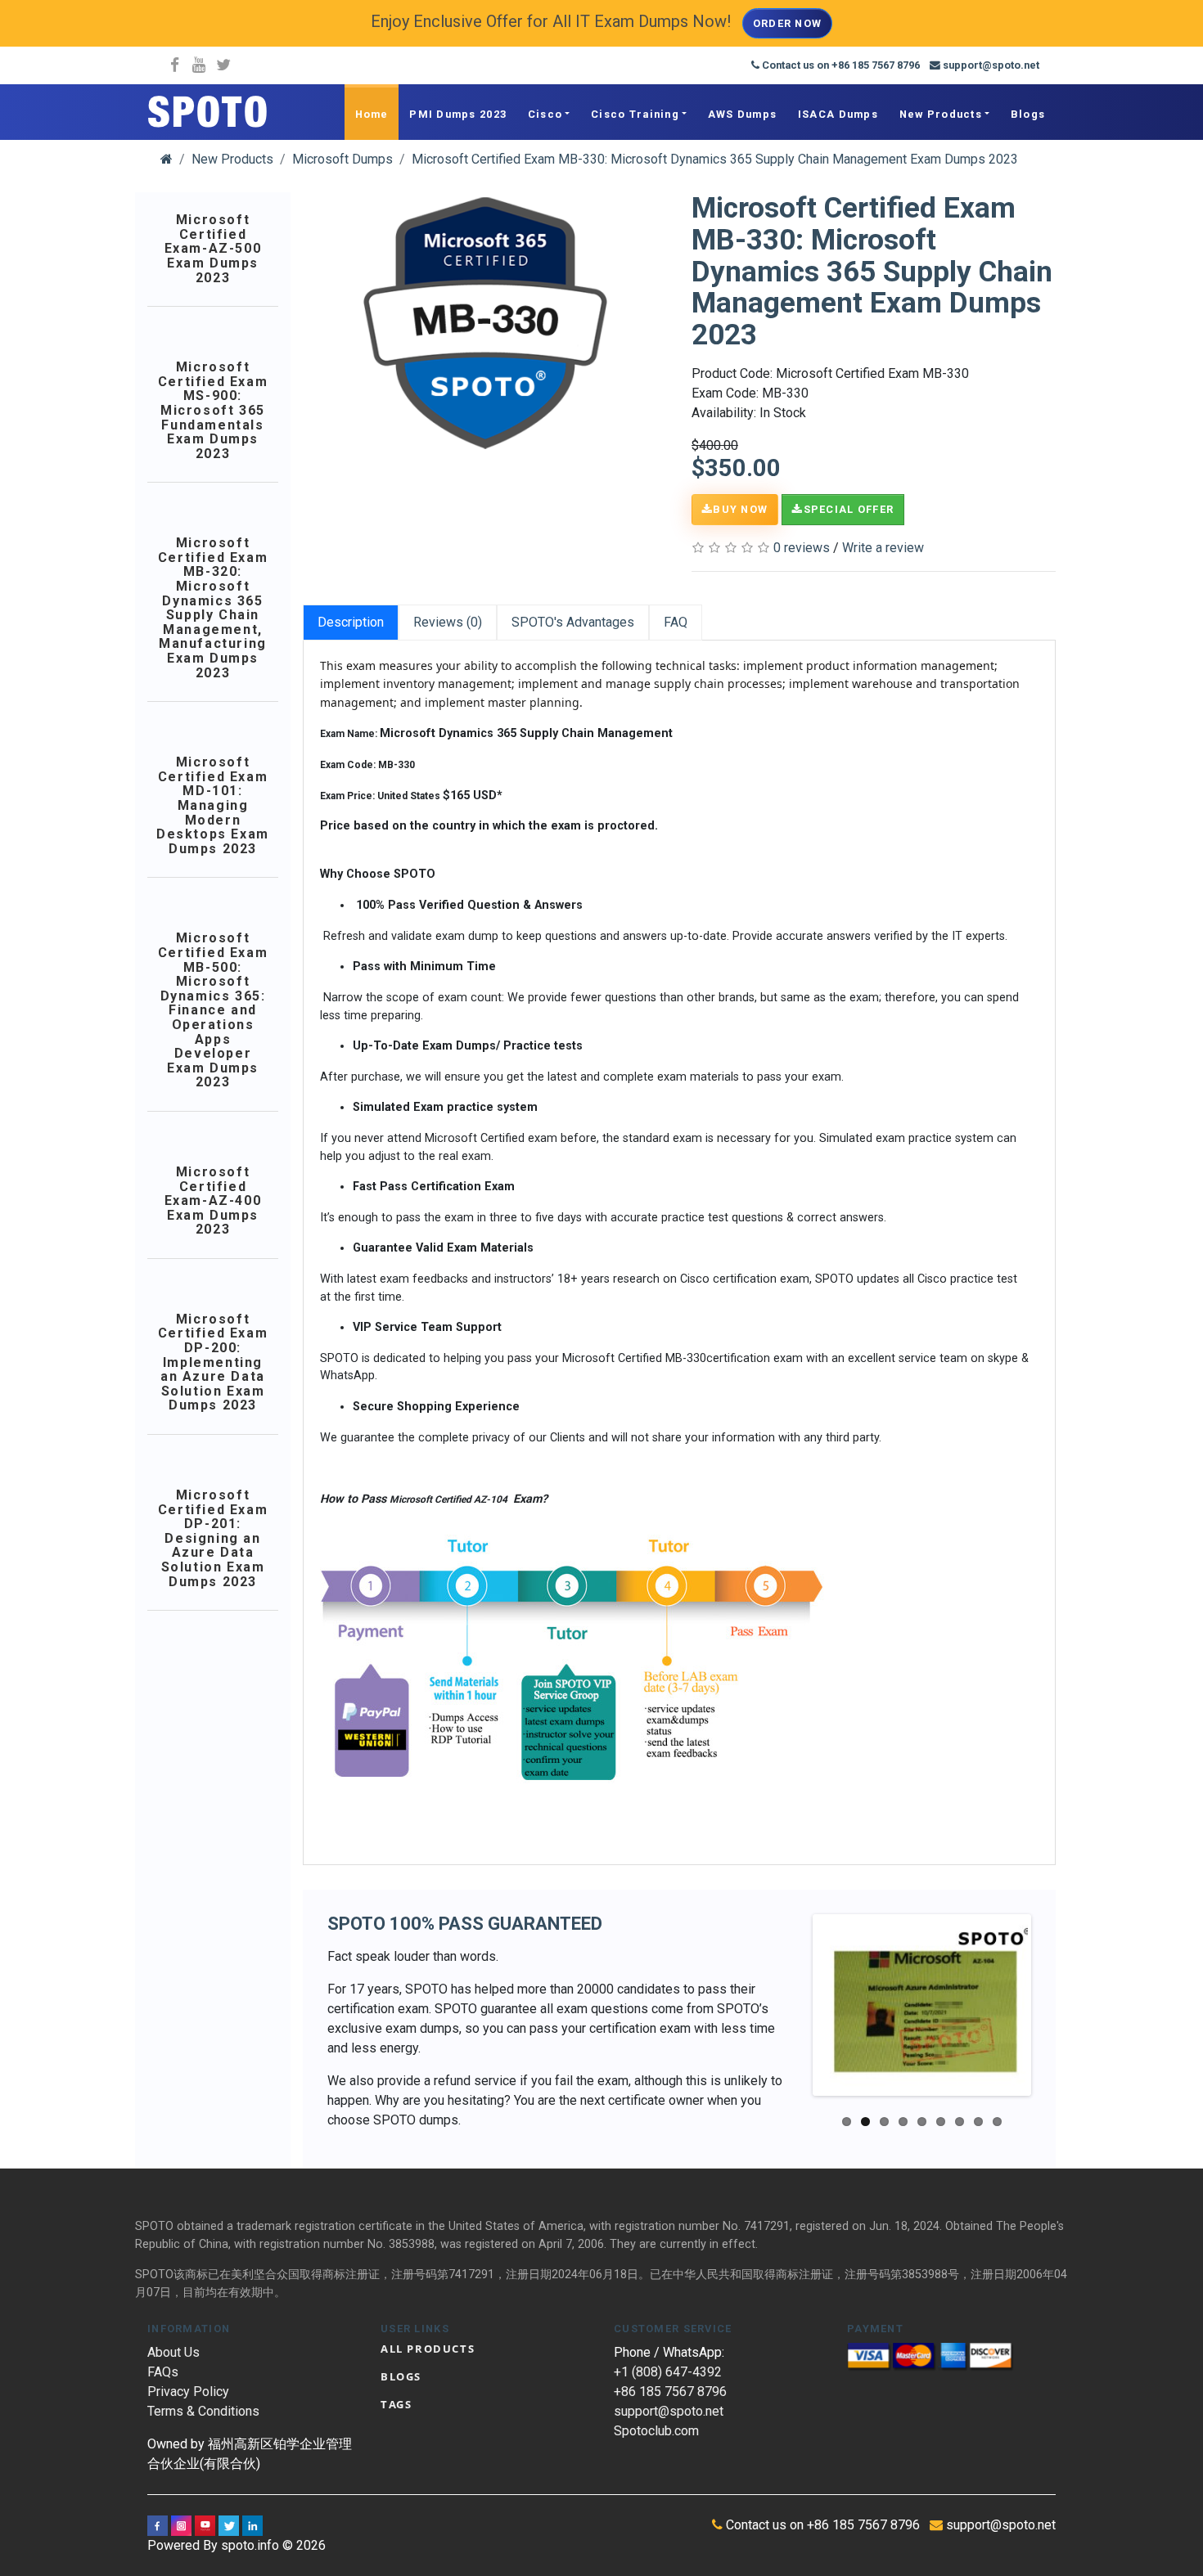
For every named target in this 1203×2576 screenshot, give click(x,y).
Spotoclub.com (656, 2431)
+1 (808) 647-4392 (668, 2372)
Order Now (788, 23)
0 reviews (802, 548)
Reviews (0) (448, 622)
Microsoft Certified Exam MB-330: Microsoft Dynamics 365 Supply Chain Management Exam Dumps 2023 (715, 159)
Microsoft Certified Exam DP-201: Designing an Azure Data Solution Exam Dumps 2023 (213, 1538)
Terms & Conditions (203, 2411)
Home (372, 114)
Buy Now (740, 509)
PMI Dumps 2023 (458, 114)
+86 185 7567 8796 (670, 2392)
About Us (173, 2352)
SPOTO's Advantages (573, 622)
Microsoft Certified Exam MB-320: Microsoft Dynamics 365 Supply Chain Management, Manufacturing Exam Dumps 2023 (213, 608)
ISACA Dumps (838, 114)
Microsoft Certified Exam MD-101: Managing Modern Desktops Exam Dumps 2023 (213, 805)
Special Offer (849, 509)
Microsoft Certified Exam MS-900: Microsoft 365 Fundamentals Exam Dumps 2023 (213, 410)
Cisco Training (635, 114)
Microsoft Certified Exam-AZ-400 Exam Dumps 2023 (213, 1201)
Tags (396, 2404)
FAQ (676, 622)
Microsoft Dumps (342, 159)
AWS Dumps (743, 114)
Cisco (545, 114)
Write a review (883, 548)
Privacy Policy (188, 2392)
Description (351, 622)
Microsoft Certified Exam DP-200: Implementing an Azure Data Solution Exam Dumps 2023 (213, 1362)
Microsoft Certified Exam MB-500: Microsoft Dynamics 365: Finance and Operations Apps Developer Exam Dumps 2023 (213, 1010)
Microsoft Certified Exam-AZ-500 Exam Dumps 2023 (213, 249)
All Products (428, 2349)
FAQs (163, 2372)
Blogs (1028, 114)
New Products (941, 114)
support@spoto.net (669, 2411)
